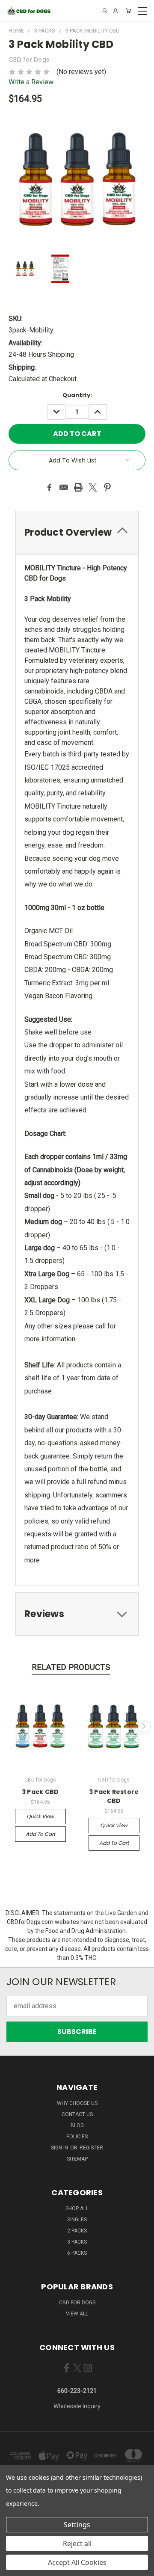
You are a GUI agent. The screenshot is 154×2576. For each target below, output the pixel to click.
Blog (77, 2125)
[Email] (64, 487)
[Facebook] (49, 487)
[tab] (77, 532)
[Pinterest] (107, 487)
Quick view (40, 1816)
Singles (77, 2220)
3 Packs (77, 2242)
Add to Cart (40, 1834)
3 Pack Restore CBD (114, 1796)
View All (77, 2314)
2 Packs (77, 2231)
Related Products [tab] (71, 1667)
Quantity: (77, 395)
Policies (77, 2137)
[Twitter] (93, 487)
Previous (10, 1727)
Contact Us (77, 2114)
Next (144, 1727)
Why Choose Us (77, 2103)
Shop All (77, 2208)
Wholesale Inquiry (77, 2406)
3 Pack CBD (40, 1792)
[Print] (78, 487)
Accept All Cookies (77, 2562)
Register (91, 2148)
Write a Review (31, 82)
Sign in (60, 2148)
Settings (77, 2525)
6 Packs (77, 2253)
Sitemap (77, 2159)
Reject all (77, 2543)
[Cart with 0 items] (128, 11)
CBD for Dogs (77, 2303)
